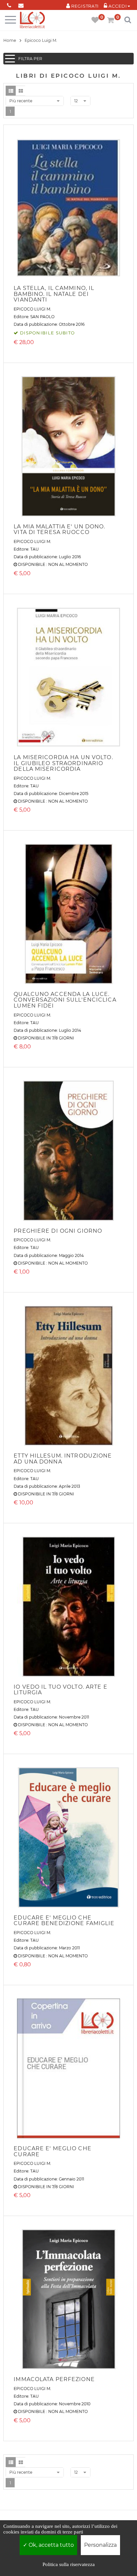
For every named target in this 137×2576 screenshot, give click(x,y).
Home (10, 40)
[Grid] (21, 91)
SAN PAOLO (42, 317)
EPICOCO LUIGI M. (32, 309)
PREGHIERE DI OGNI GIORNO (58, 1231)
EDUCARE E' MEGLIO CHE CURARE (53, 2151)
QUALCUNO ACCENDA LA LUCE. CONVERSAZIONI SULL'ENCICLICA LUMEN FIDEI (65, 1000)
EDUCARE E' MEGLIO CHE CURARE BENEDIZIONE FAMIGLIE (64, 1921)
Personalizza (100, 2545)
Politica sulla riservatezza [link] (69, 2564)
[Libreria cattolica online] (32, 20)
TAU (35, 549)
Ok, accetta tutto (51, 2545)
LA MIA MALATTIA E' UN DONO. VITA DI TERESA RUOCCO (59, 530)
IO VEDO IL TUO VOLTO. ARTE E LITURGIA (60, 1690)
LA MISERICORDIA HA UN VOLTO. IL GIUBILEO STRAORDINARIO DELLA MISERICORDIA (63, 763)
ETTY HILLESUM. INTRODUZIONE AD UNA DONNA (63, 1459)
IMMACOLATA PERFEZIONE (54, 2379)
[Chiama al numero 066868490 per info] (9, 4)
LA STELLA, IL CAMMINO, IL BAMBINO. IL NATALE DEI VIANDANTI (54, 294)
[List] (11, 91)
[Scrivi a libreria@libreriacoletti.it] (21, 4)
